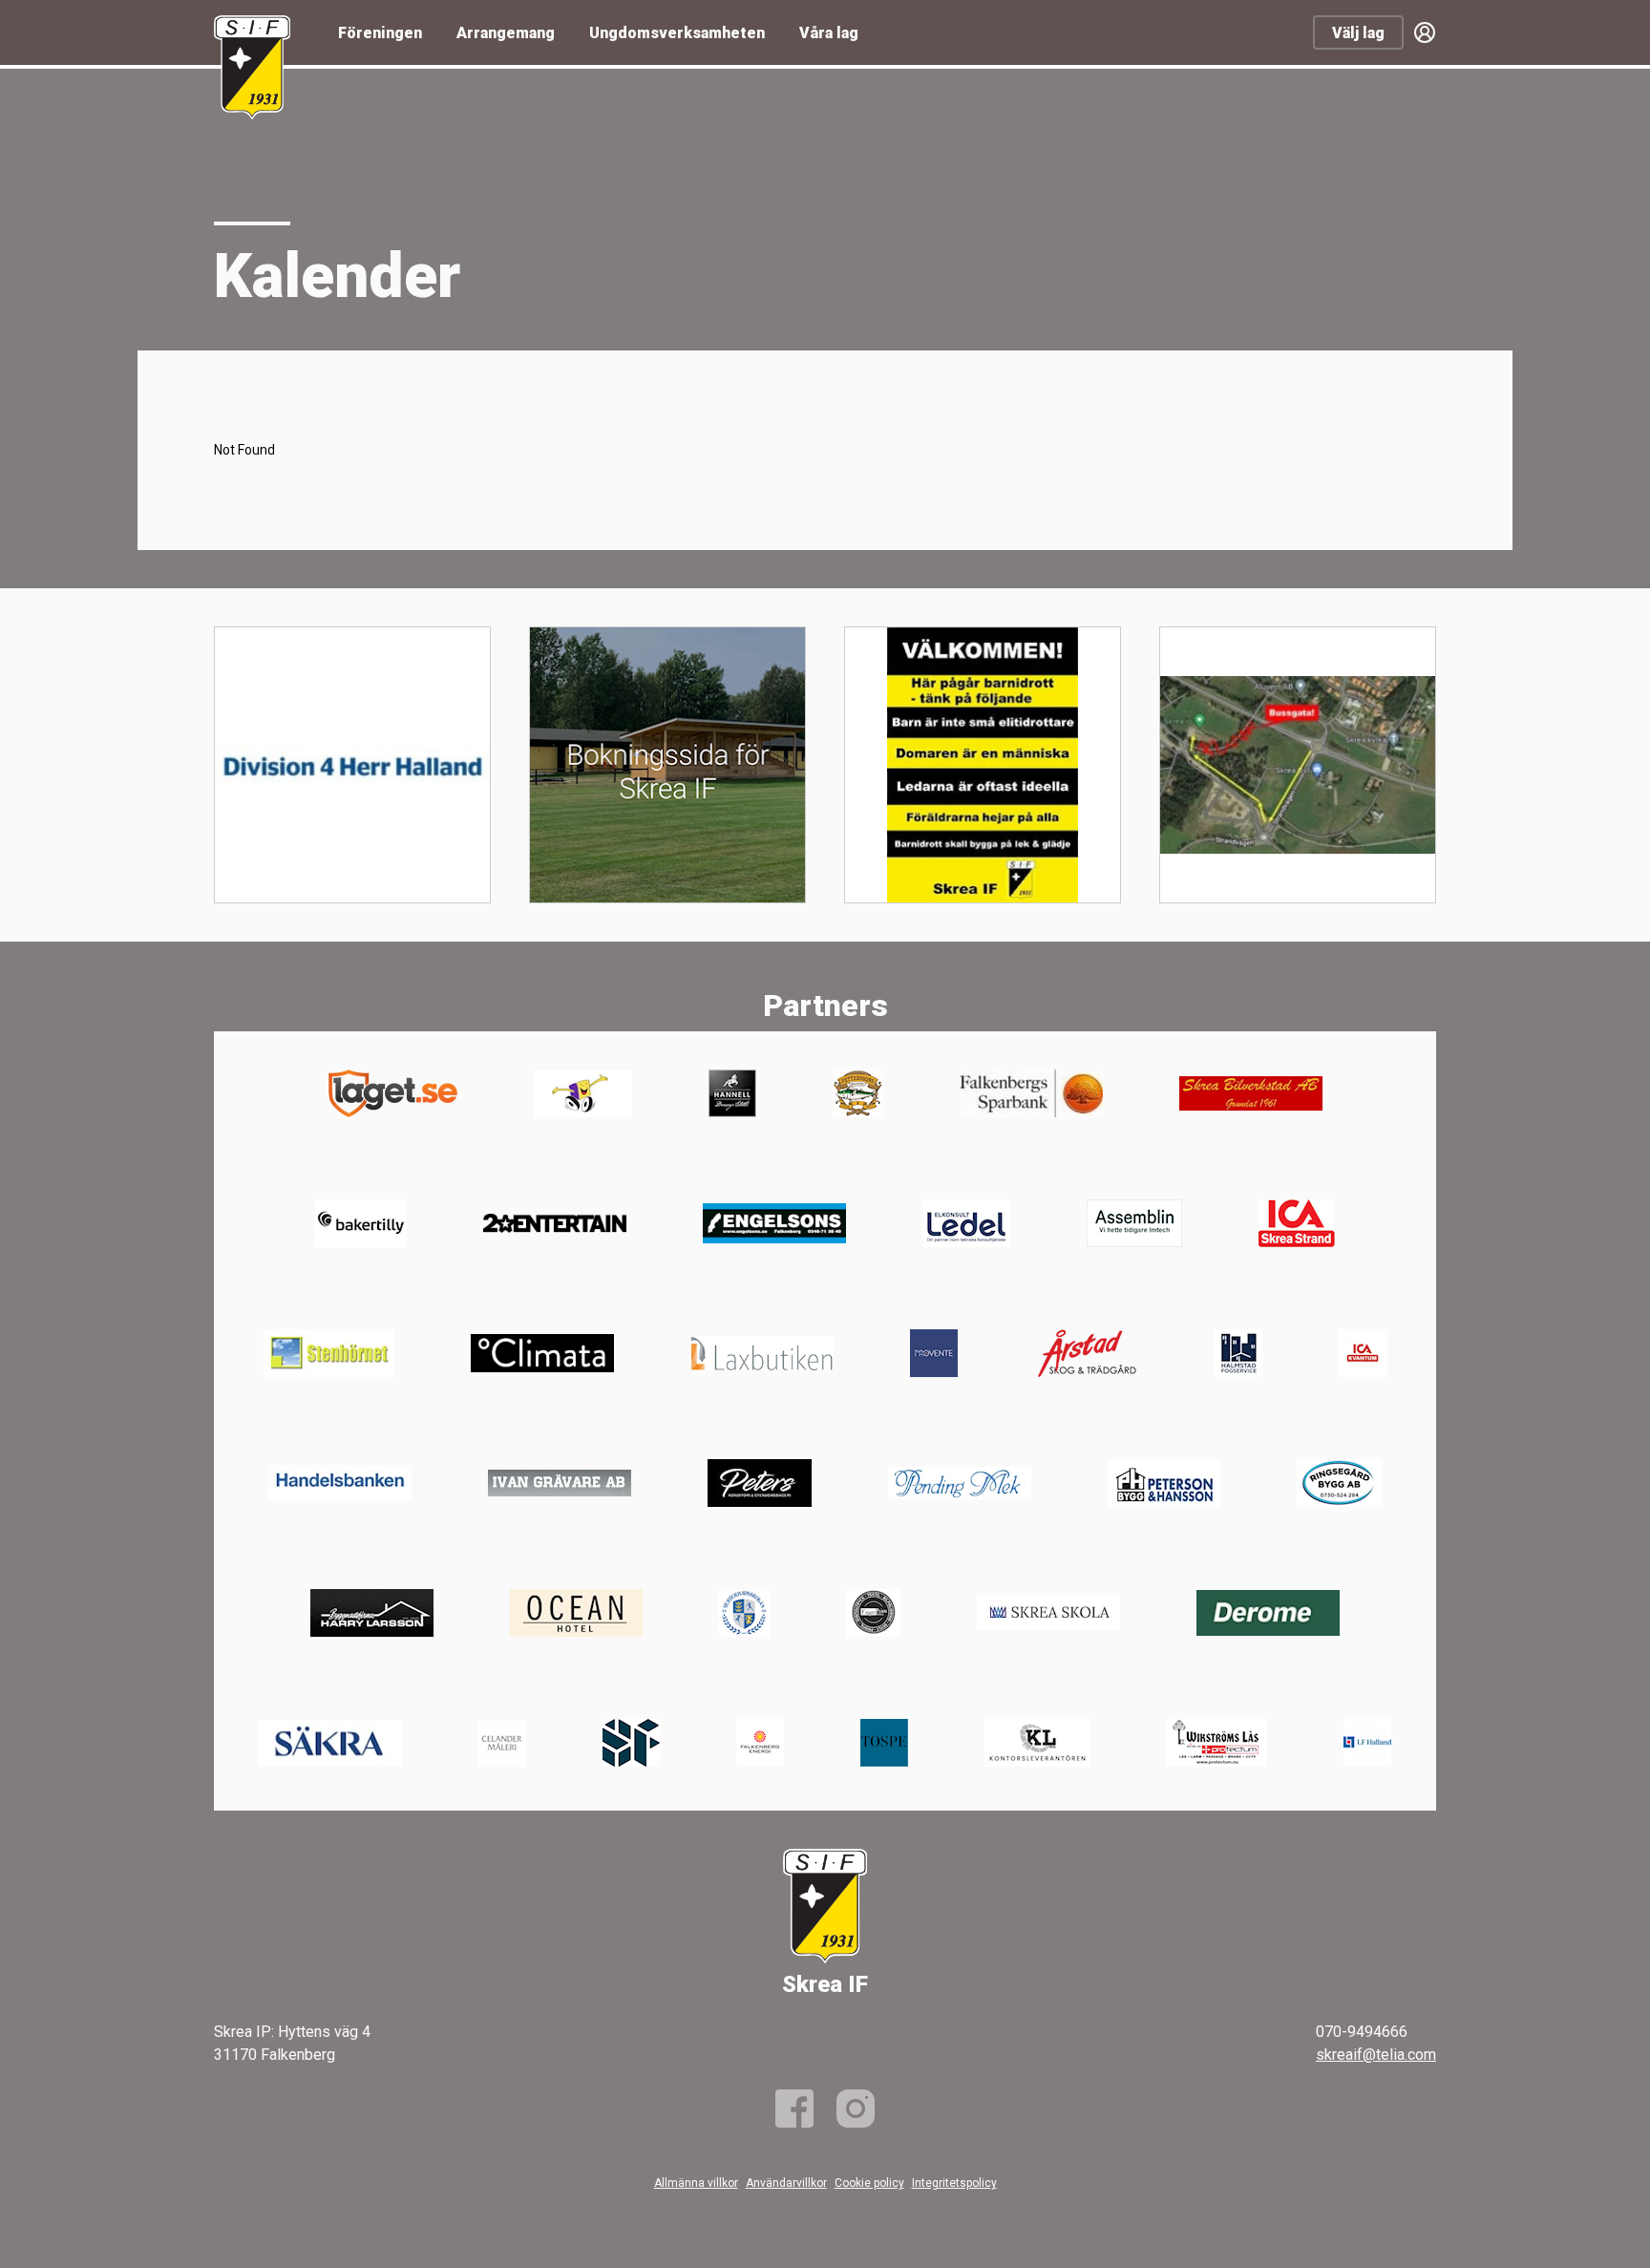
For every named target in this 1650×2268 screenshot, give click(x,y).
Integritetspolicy (954, 2183)
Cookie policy (869, 2183)
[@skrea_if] (856, 2109)
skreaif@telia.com (1376, 2055)
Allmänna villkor (696, 2183)
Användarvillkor (786, 2183)
